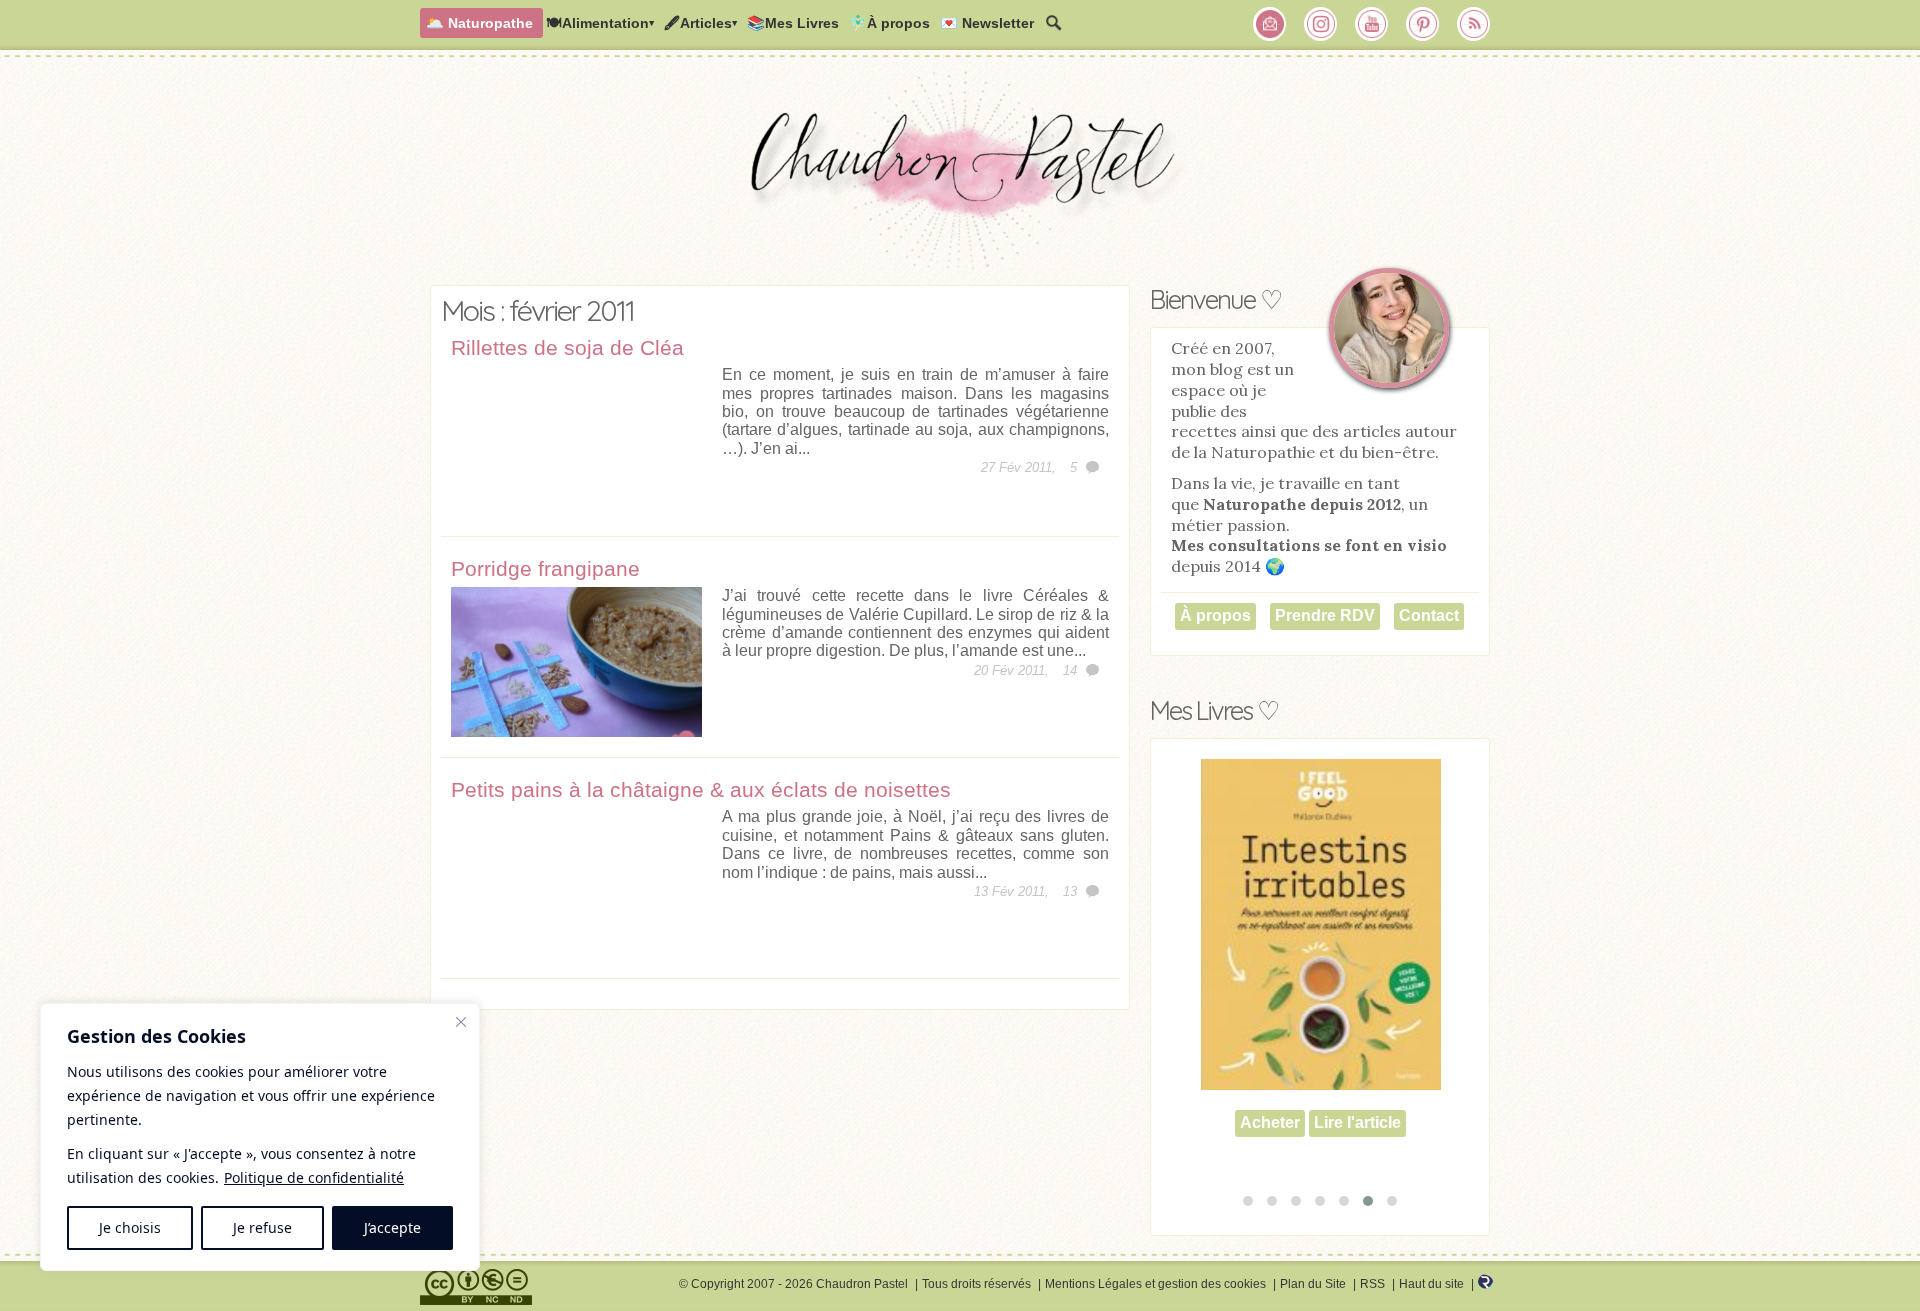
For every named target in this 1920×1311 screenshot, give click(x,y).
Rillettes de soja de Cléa (567, 347)
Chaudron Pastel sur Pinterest (1423, 24)
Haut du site (1431, 1284)
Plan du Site (1313, 1284)
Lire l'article (1357, 1092)
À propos (1215, 615)
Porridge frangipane (545, 568)
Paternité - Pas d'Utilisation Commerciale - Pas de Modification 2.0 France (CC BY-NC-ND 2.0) (476, 1287)
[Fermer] (461, 1022)
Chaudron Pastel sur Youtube (1372, 24)
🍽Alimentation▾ (600, 23)
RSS (1372, 1284)
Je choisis (130, 1227)
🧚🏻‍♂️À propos (889, 23)
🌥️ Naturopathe (479, 23)
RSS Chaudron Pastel (1474, 24)
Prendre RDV (1325, 615)
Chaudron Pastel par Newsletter (1270, 24)
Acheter (1270, 1092)
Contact (1429, 615)
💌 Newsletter (987, 23)
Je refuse (262, 1227)
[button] (1248, 1201)
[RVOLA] (1485, 1285)
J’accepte (392, 1227)
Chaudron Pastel (960, 175)
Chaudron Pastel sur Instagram (1321, 24)
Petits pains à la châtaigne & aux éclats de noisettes (701, 789)
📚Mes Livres (793, 23)
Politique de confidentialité (314, 1177)
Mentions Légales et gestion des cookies (1155, 1284)
